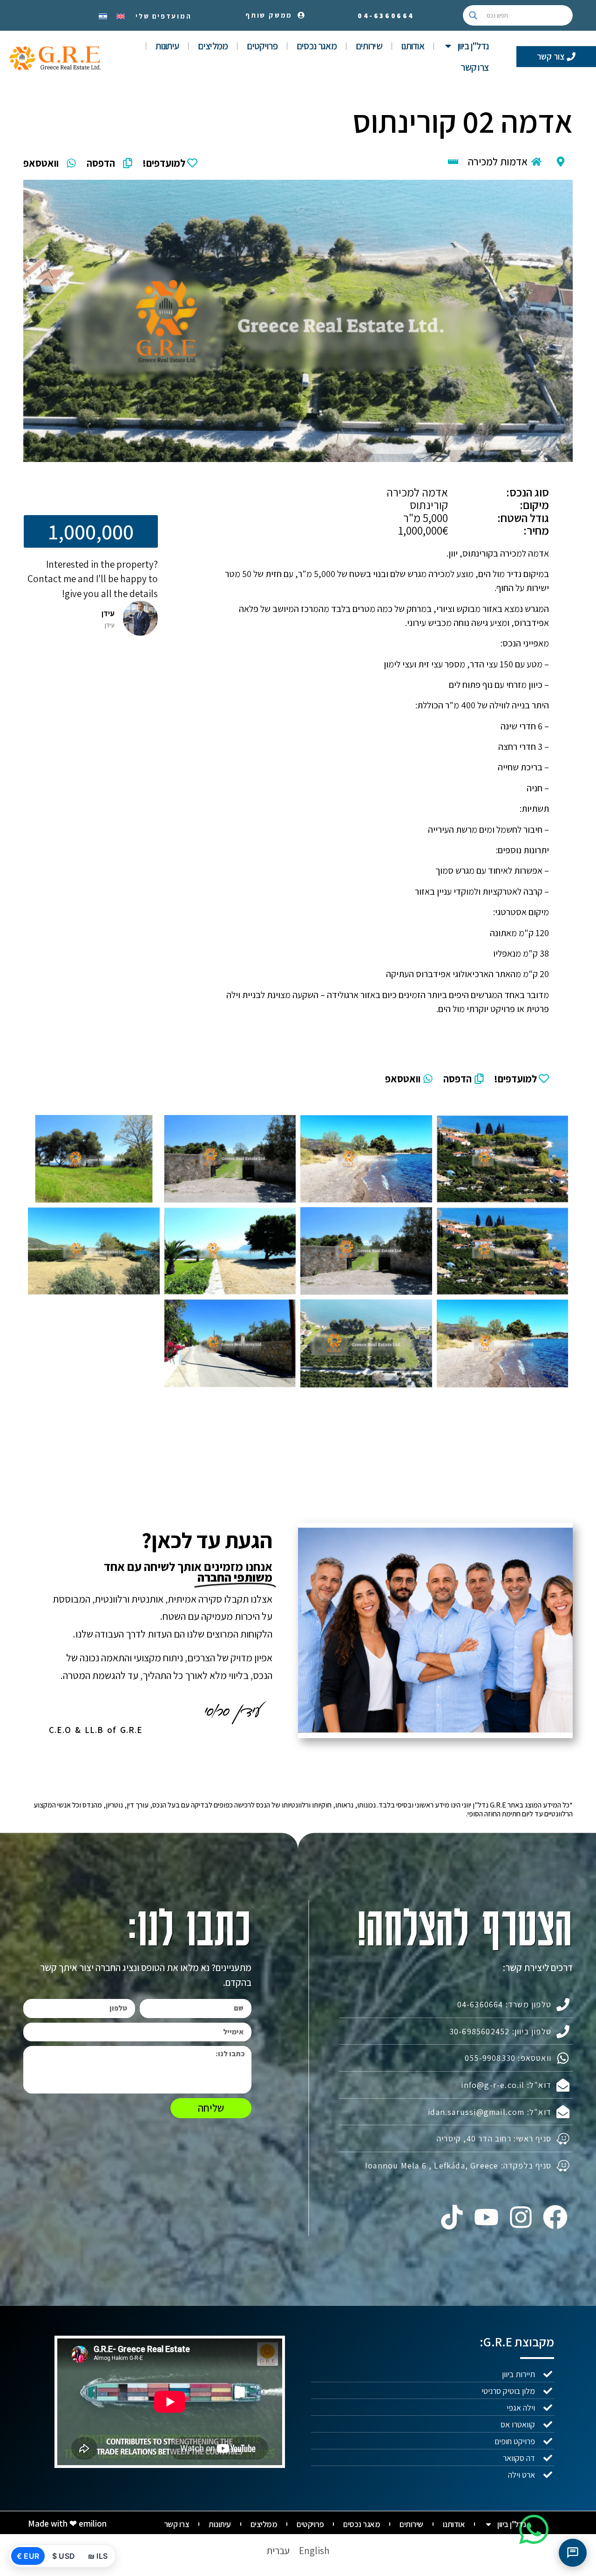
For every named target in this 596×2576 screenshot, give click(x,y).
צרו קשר (474, 67)
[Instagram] (521, 2217)
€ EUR (28, 2556)
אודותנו (413, 46)
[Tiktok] (452, 2217)
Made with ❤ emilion (67, 2523)
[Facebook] (555, 2217)
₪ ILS (98, 2556)
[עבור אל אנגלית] (121, 15)
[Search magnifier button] (473, 15)
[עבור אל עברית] (103, 15)
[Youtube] (486, 2217)
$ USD (64, 2556)
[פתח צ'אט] (573, 2553)
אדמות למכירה (498, 162)
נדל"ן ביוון (473, 46)
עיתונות (167, 46)
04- (386, 16)
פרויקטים (262, 46)
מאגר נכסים (317, 46)
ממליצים (213, 46)
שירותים (369, 46)
